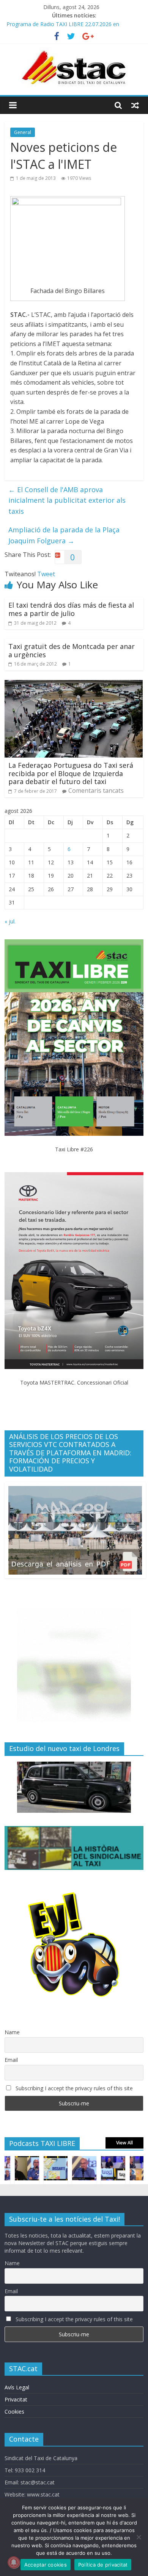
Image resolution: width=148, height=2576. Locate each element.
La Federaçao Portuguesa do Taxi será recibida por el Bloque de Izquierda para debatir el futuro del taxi (71, 773)
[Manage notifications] (14, 2562)
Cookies (14, 2411)
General (23, 132)
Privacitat (16, 2399)
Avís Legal (17, 2387)
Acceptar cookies (46, 2565)
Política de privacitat (103, 2565)
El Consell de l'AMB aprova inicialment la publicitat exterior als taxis (67, 501)
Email (11, 2060)
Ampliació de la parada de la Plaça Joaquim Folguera (64, 535)
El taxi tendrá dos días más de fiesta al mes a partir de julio (71, 609)
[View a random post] (135, 105)
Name (12, 2032)
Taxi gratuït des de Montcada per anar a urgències (72, 650)
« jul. (10, 921)
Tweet (46, 574)
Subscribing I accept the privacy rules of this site (73, 2088)
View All (124, 2143)
